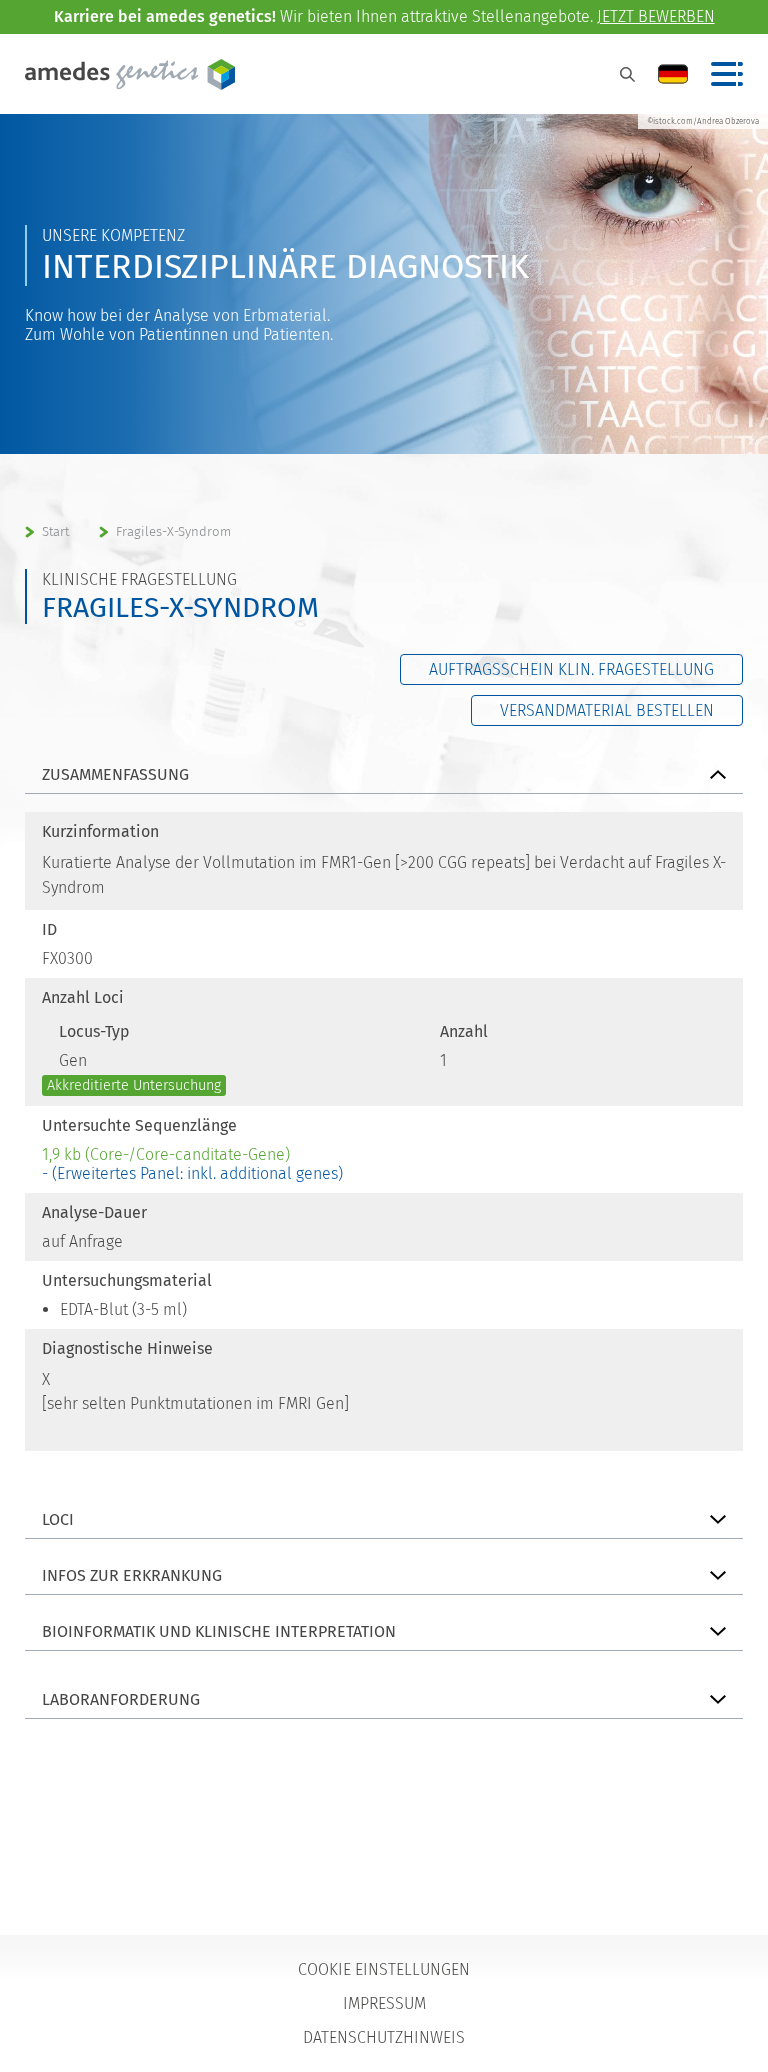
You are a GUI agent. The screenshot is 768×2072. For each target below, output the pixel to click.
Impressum (384, 2003)
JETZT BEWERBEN (656, 16)
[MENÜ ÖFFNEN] (727, 74)
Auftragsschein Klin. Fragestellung (571, 669)
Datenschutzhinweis (384, 2037)
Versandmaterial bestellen (607, 710)
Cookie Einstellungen (384, 1969)
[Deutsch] (673, 74)
